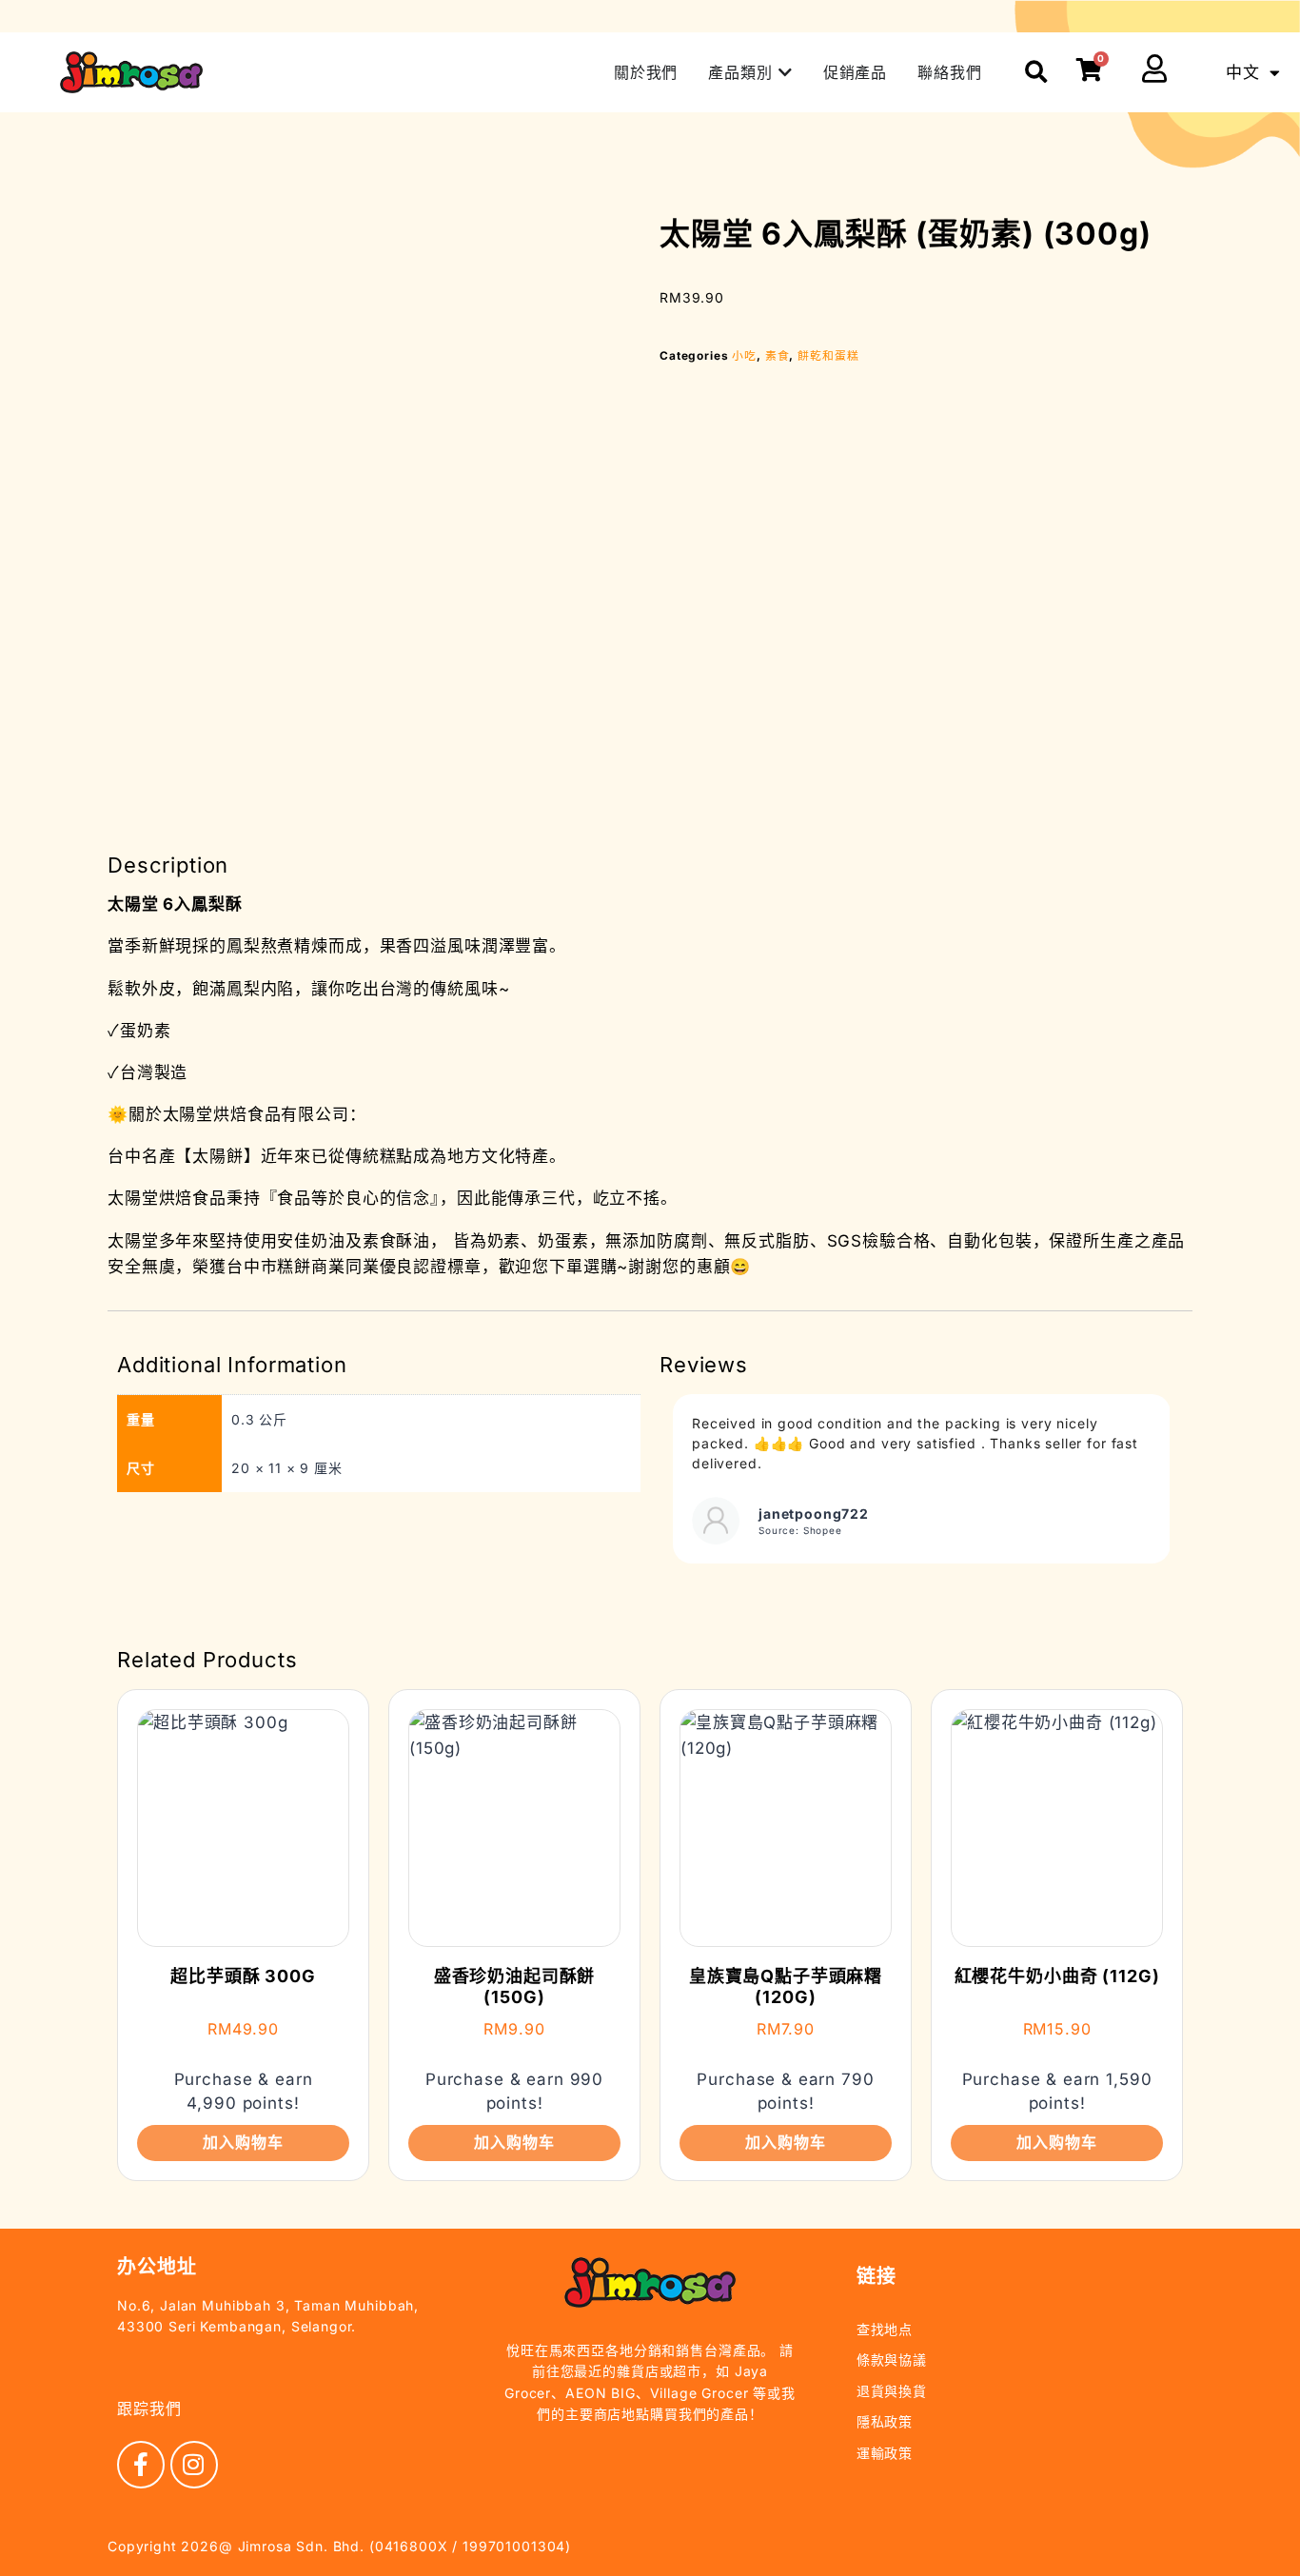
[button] (1037, 73)
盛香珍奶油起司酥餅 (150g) (515, 1986)
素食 (778, 355)
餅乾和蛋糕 (828, 355)
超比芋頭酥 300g (243, 1976)
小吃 (744, 355)
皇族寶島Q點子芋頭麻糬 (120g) (786, 1986)
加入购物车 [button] (243, 2142)
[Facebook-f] (141, 2465)
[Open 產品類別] (785, 72)
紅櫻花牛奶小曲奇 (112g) (1057, 1976)
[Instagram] (194, 2465)
